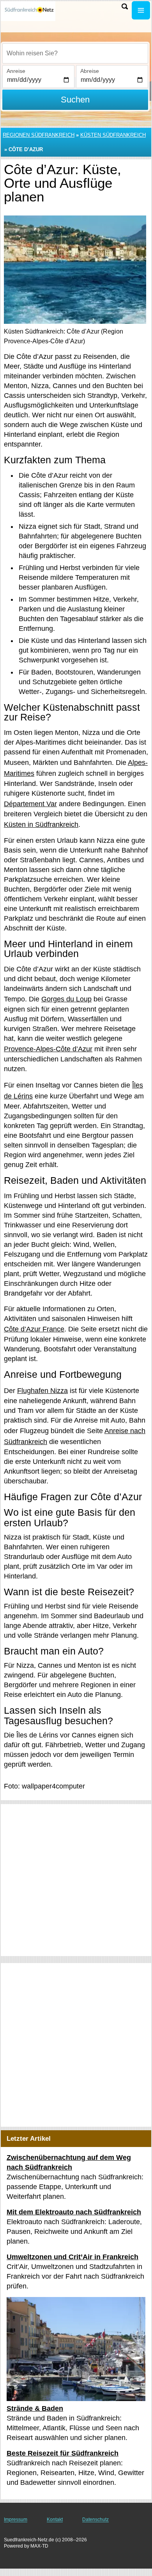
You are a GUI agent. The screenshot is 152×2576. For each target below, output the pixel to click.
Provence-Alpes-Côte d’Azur (48, 1049)
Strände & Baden (35, 2408)
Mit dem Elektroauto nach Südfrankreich (74, 2212)
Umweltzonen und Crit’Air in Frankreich (72, 2257)
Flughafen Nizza (42, 1391)
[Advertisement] (76, 1880)
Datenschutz (95, 2520)
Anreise (16, 71)
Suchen (75, 100)
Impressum (16, 2520)
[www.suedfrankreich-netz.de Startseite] (29, 11)
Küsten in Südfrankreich (41, 825)
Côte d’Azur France (34, 1329)
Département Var (30, 804)
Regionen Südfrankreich (39, 135)
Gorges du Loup (66, 999)
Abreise (90, 71)
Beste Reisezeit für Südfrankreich (63, 2453)
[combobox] (75, 53)
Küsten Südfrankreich (113, 135)
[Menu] (141, 10)
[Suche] (125, 6)
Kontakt (55, 2520)
